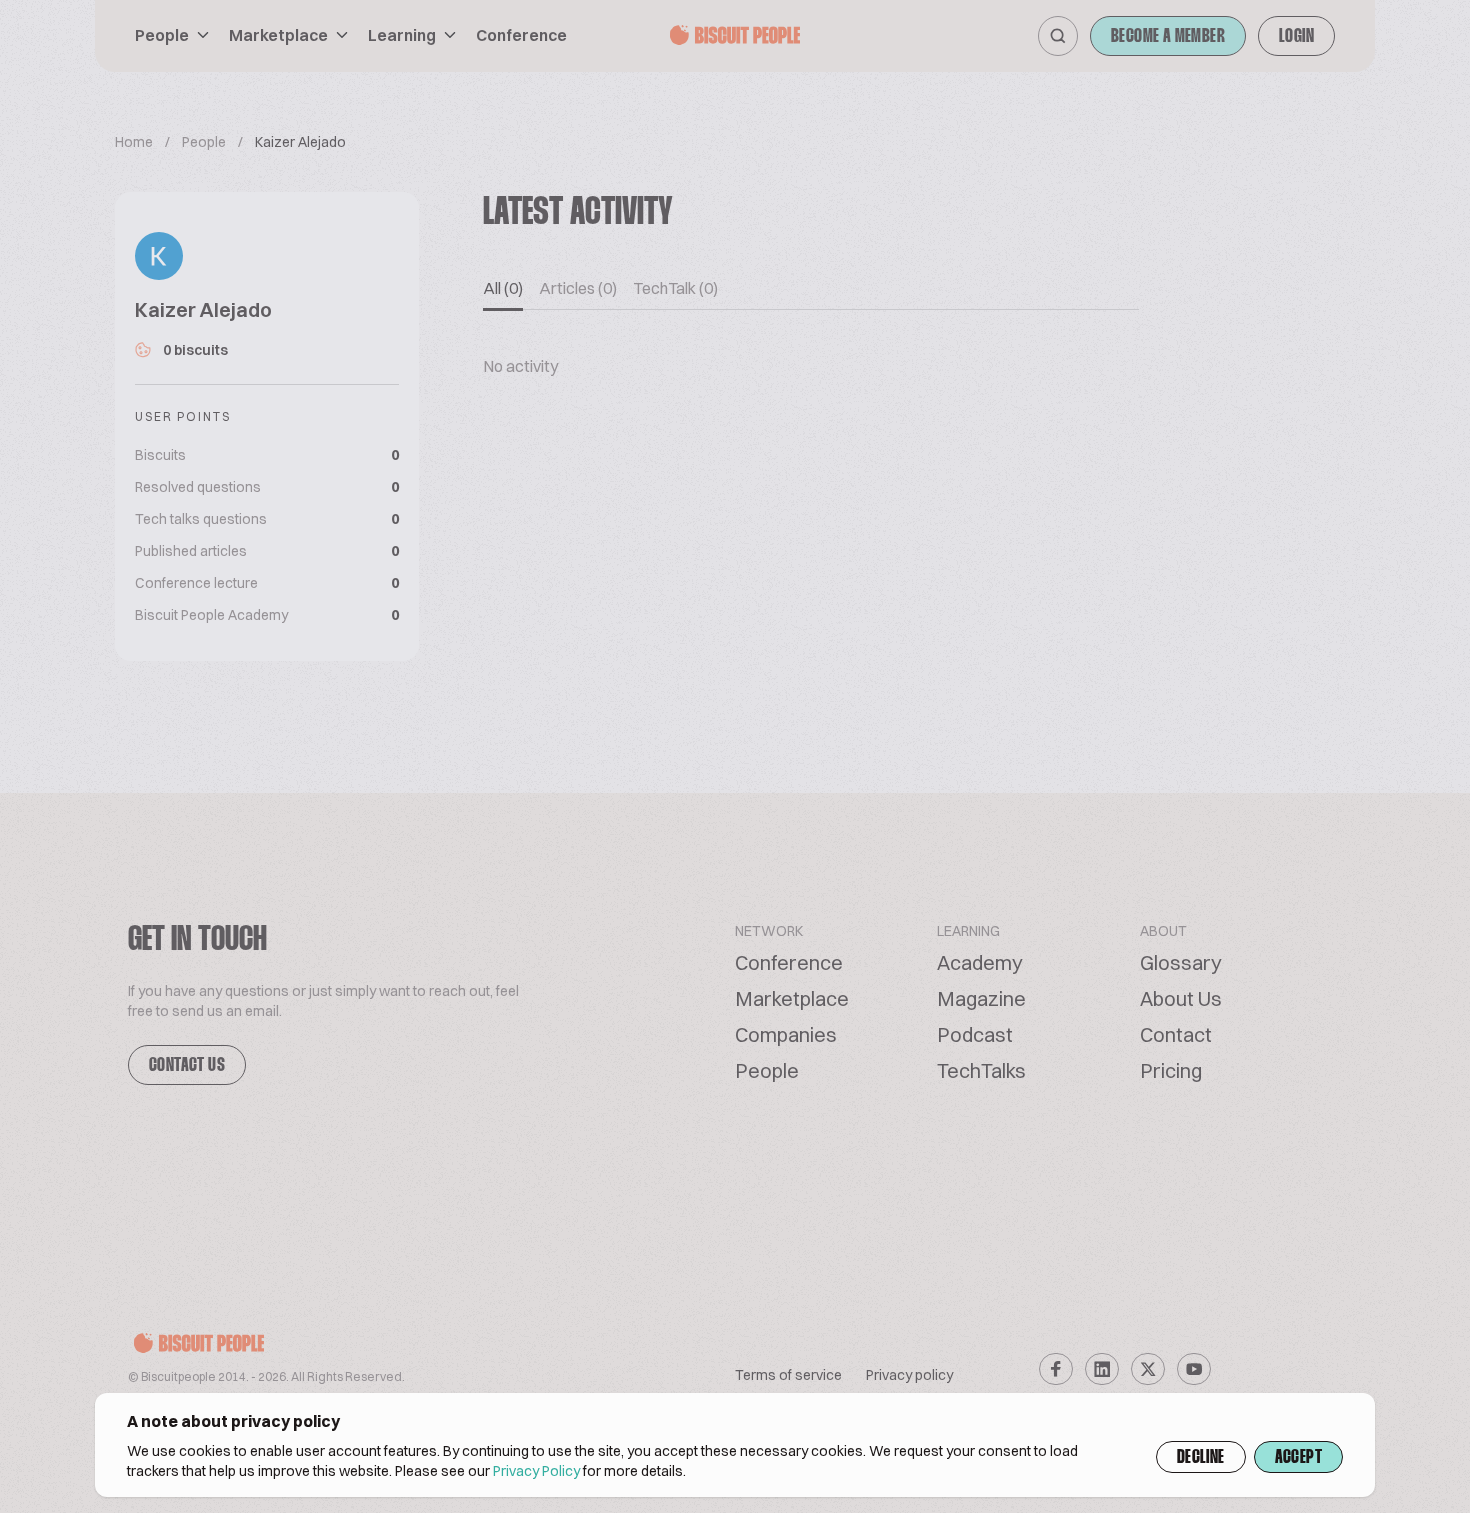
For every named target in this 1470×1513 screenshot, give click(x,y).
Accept (1298, 1458)
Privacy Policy (536, 1471)
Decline (1201, 1458)
